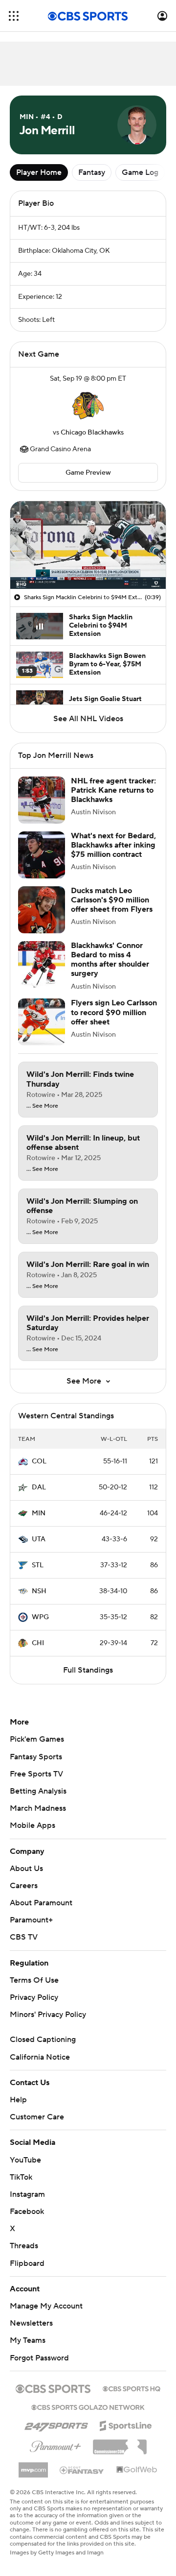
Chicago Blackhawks (92, 433)
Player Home (39, 172)
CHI (38, 1643)
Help (18, 2100)
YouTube (25, 2160)
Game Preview (88, 473)
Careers (24, 1886)
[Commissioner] (120, 2443)
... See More (42, 1106)
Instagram (27, 2194)
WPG (40, 1617)
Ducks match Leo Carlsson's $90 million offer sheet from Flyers (112, 900)
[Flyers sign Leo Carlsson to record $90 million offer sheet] (42, 1022)
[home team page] (88, 406)
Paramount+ (31, 1920)
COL (39, 1461)
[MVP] (33, 2466)
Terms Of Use (34, 1980)
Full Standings (88, 1670)
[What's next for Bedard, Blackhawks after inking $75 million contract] (42, 855)
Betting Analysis (38, 1791)
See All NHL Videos (88, 719)
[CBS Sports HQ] (132, 2388)
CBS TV (24, 1937)
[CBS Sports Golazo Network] (88, 2406)
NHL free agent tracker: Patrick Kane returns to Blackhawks (113, 790)
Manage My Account (46, 2306)
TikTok (21, 2177)
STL (38, 1565)
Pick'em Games (37, 1739)
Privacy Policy (34, 1997)
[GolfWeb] (137, 2470)
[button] (14, 16)
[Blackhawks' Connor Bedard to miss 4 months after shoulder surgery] (42, 965)
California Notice (40, 2057)
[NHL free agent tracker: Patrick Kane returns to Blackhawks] (42, 800)
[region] (88, 545)
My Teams (28, 2340)
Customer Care (37, 2117)
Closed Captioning (43, 2040)
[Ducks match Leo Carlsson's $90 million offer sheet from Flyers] (42, 910)
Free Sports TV (36, 1774)
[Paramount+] (55, 2445)
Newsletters (31, 2323)
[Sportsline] (126, 2424)
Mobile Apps (33, 1825)
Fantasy (92, 172)
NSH (39, 1591)
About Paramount (41, 1903)
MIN (39, 1513)
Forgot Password (39, 2358)
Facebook (27, 2211)
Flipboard (27, 2263)
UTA (39, 1539)
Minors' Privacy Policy (48, 2015)
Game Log (140, 172)
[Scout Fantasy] (82, 2470)
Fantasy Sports (36, 1757)
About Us (26, 1869)
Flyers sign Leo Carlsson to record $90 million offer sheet (114, 1012)
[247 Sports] (56, 2424)
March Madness (38, 1808)
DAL (39, 1487)
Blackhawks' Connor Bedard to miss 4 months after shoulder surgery (110, 960)
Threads (24, 2246)
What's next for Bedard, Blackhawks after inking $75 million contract (113, 845)
